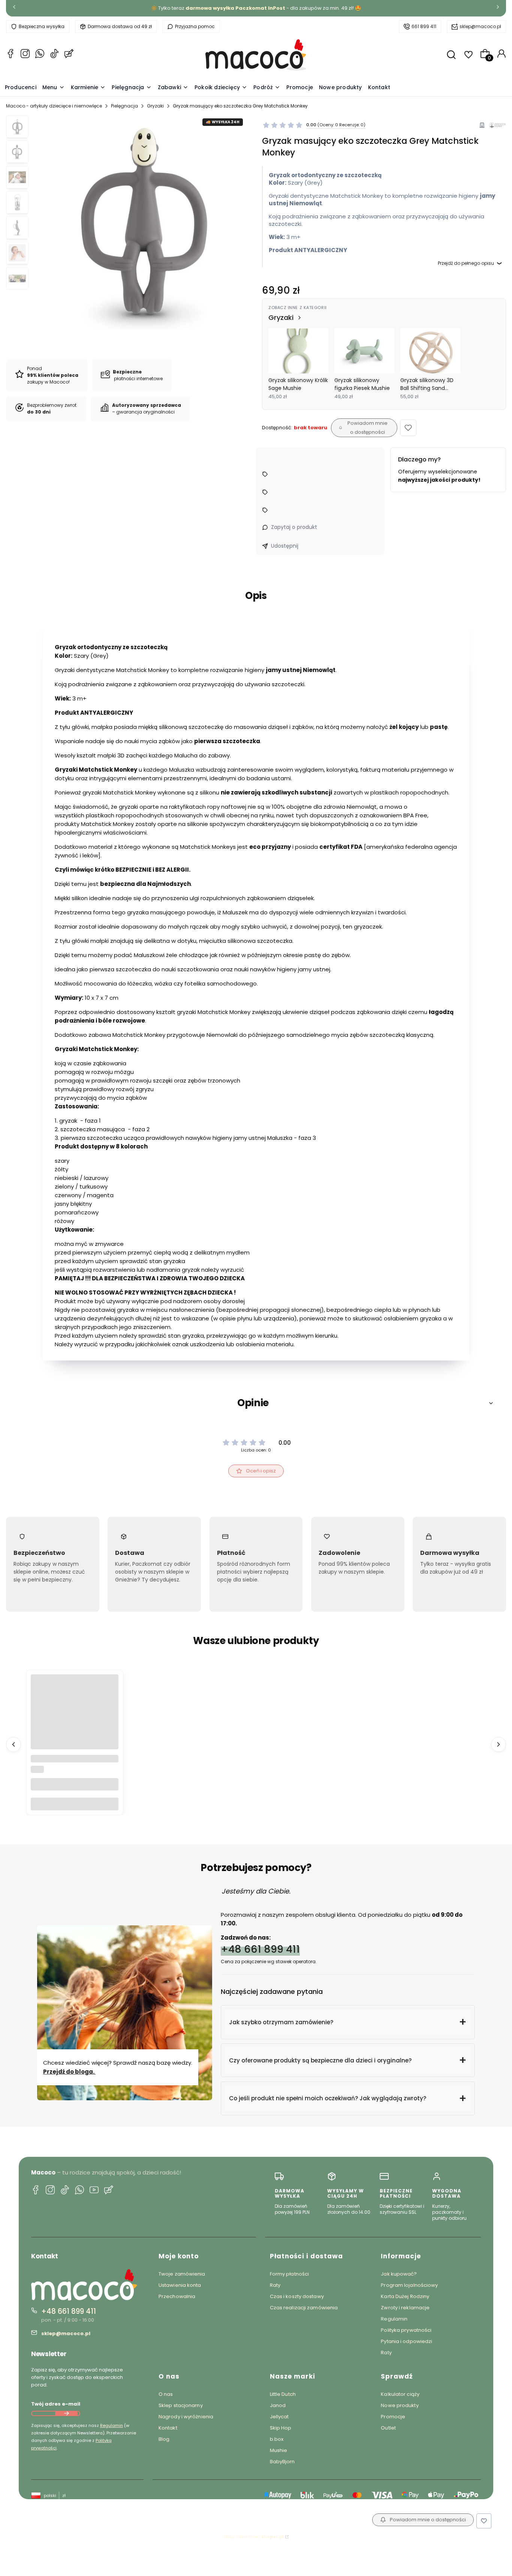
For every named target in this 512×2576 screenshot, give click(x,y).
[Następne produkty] (499, 1744)
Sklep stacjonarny (181, 2405)
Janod (278, 2405)
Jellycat (279, 2417)
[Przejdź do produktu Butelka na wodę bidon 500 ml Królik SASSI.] (75, 1718)
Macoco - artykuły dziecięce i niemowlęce (54, 106)
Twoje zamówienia (182, 2274)
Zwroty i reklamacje (405, 2308)
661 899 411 (424, 26)
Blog (164, 2439)
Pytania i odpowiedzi (406, 2341)
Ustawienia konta (180, 2285)
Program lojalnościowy (409, 2285)
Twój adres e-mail (56, 2404)
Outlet (388, 2428)
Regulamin (112, 2425)
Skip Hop (281, 2428)
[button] (408, 428)
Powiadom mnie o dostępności (368, 428)
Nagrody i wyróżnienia (186, 2417)
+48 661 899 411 (260, 1949)
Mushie (279, 2450)
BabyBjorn (282, 2462)
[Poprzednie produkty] (13, 1744)
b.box (277, 2439)
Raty (275, 2285)
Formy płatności (290, 2274)
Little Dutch (283, 2394)
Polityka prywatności (406, 2330)
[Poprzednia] (14, 8)
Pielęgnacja (124, 106)
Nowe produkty (400, 2405)
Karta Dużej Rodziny (405, 2296)
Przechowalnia (177, 2296)
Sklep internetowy (254, 2537)
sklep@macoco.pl (480, 26)
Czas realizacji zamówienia (304, 2308)
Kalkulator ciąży (400, 2394)
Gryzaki (155, 106)
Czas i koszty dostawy (297, 2296)
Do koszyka (75, 1804)
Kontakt (168, 2428)
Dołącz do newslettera (66, 2413)
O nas (166, 2394)
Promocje (393, 2417)
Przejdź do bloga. (69, 2072)
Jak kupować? (399, 2274)
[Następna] (498, 8)
